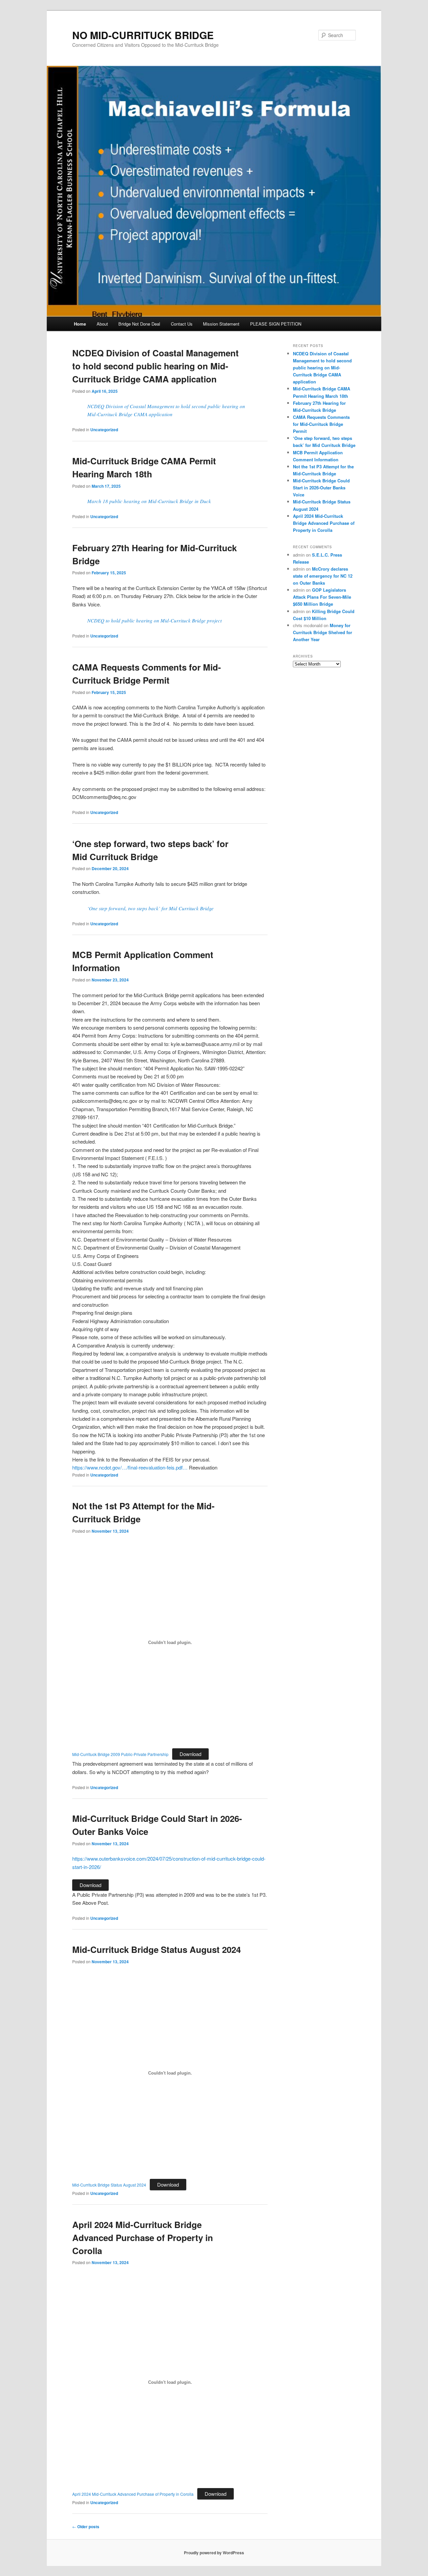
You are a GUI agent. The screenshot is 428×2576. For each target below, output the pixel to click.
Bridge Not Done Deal (139, 324)
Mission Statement (221, 324)
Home (80, 324)
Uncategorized (104, 430)
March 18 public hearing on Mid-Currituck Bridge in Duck (149, 501)
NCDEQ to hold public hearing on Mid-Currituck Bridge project (154, 620)
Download (190, 1754)
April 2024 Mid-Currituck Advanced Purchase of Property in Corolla (133, 2494)
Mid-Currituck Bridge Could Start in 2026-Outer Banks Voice (321, 488)
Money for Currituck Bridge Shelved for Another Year (323, 632)
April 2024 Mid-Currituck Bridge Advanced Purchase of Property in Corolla (143, 2238)
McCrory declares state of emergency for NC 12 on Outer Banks (323, 576)
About (102, 324)
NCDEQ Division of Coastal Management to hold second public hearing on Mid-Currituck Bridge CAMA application (155, 366)
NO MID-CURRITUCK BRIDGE (143, 35)
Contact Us (182, 324)
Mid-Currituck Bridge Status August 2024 (156, 1949)
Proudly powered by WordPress (214, 2553)
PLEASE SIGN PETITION (276, 324)
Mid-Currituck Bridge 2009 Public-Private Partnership (120, 1754)
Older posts (86, 2527)
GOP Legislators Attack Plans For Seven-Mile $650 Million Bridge (322, 597)
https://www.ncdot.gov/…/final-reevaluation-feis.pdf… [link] (130, 1467)
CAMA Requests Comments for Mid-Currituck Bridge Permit (321, 424)
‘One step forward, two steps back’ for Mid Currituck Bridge (150, 908)
